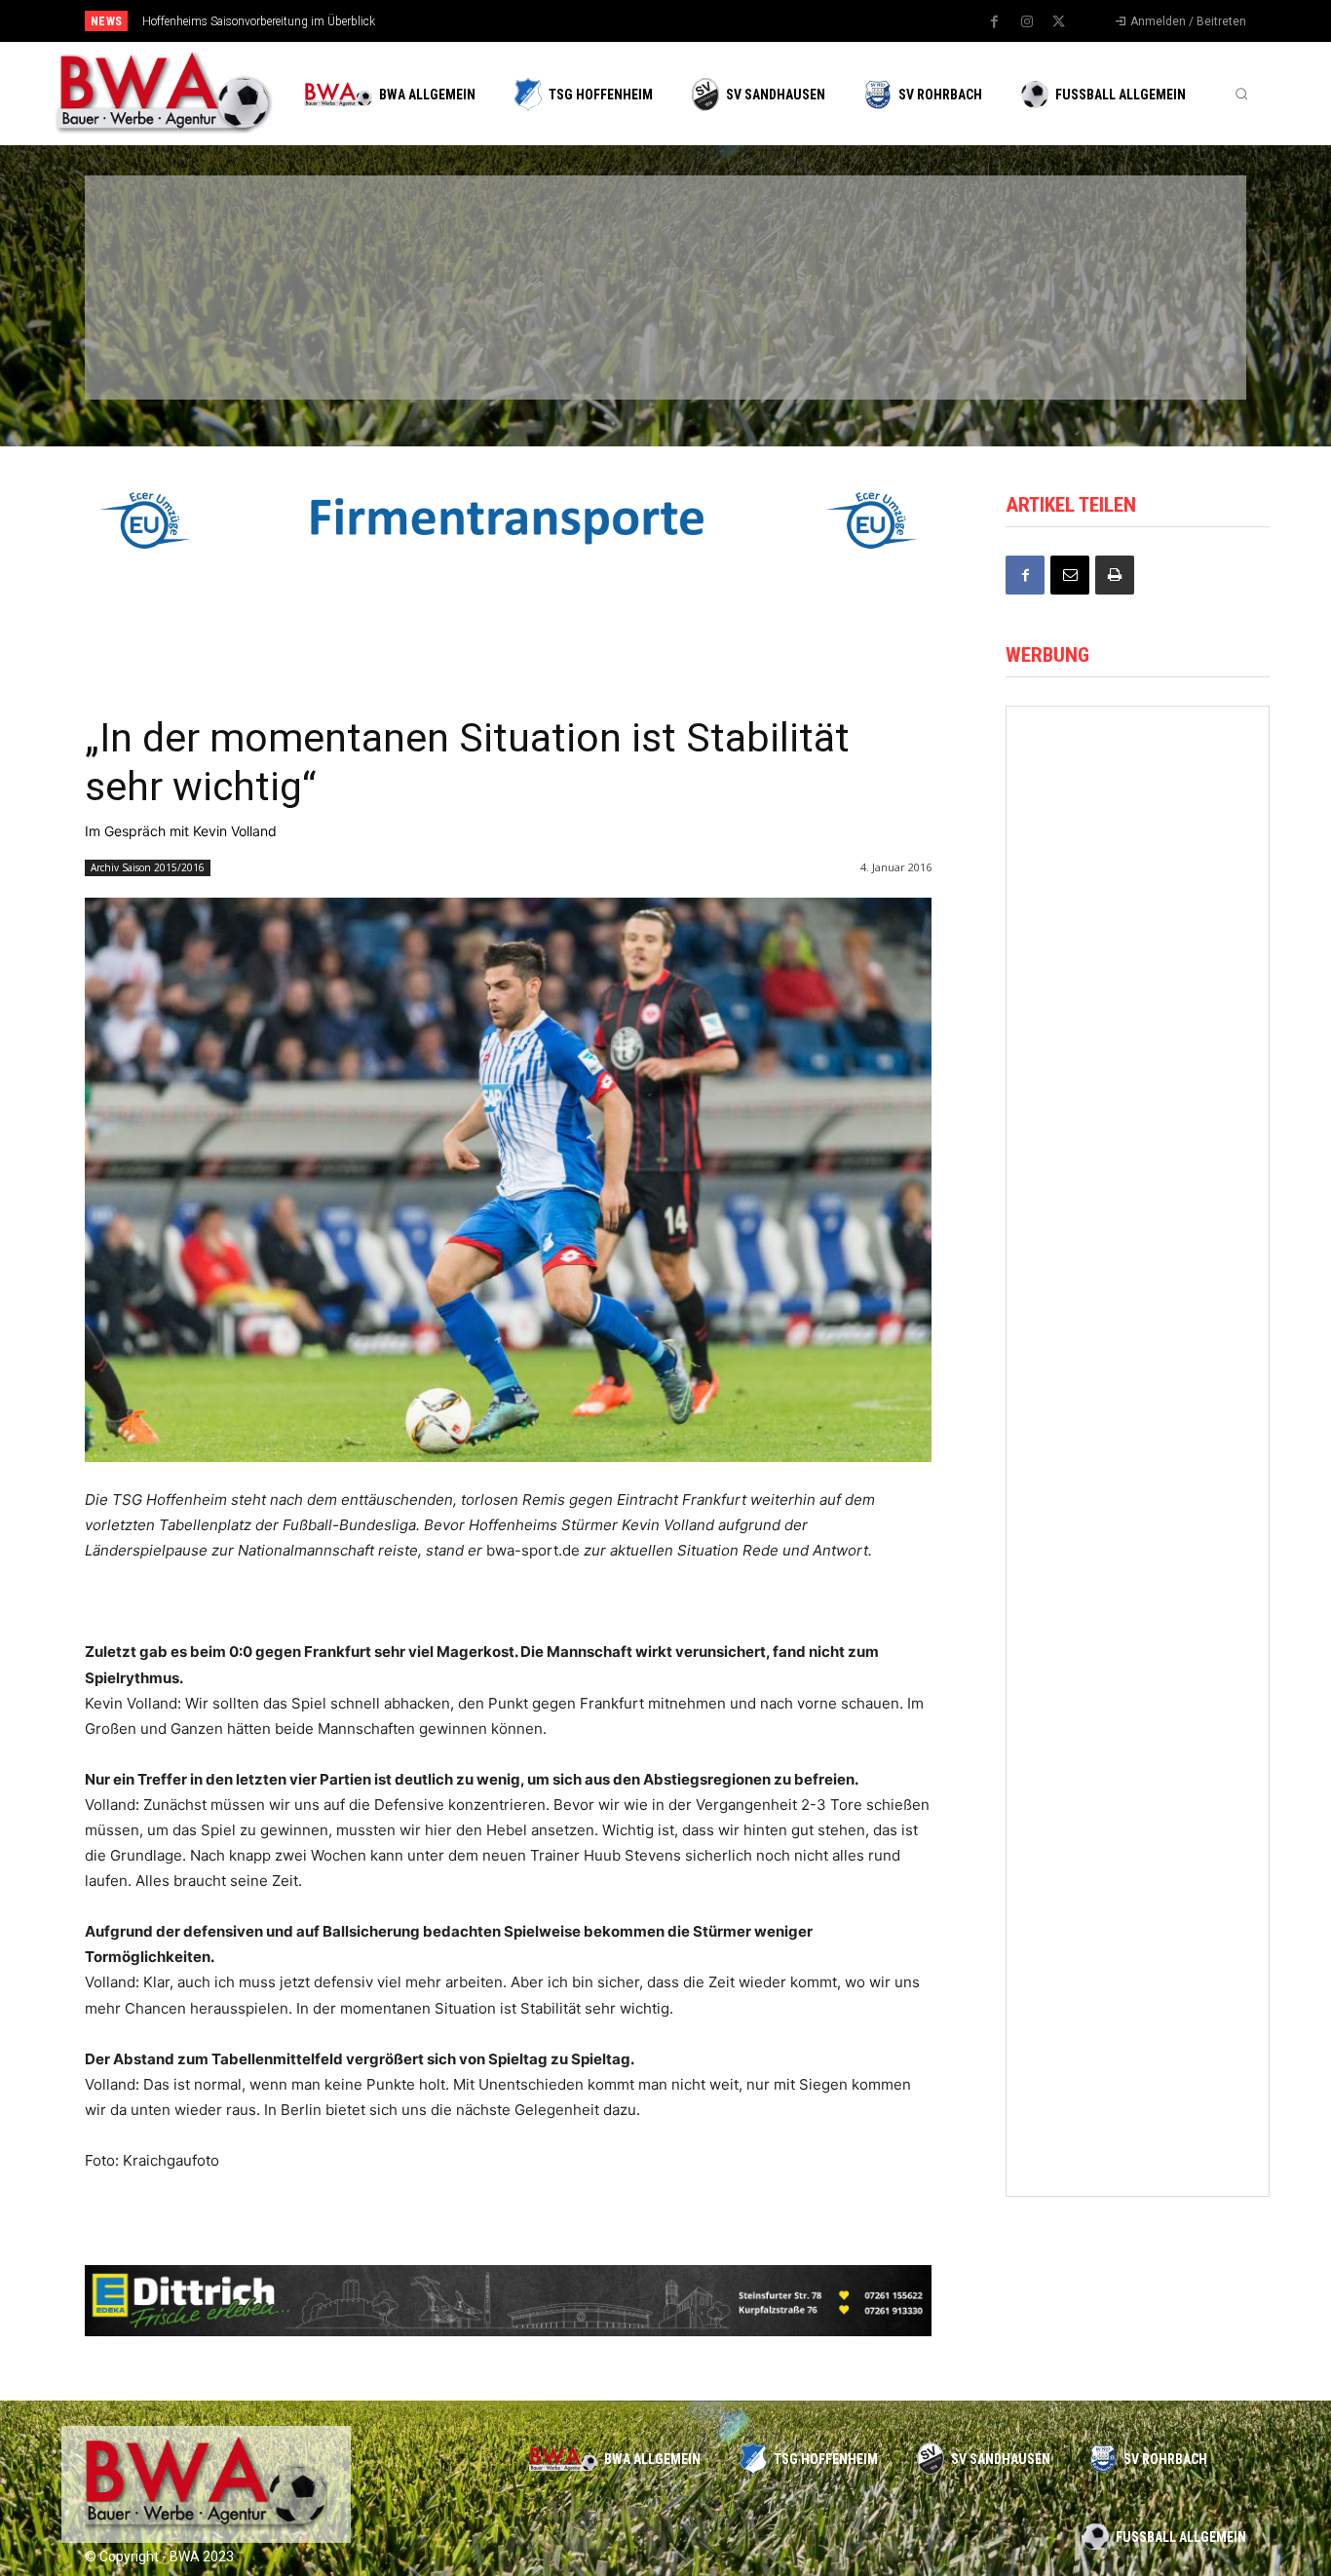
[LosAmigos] (749, 339)
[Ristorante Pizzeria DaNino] (1138, 1592)
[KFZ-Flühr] (375, 237)
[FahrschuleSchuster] (936, 237)
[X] (1059, 22)
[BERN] (562, 237)
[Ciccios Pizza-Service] (1123, 339)
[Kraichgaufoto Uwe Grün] (1138, 2081)
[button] (1241, 94)
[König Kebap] (936, 339)
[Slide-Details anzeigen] (508, 520)
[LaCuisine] (188, 339)
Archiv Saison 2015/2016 (148, 867)
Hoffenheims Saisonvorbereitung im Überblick (259, 21)
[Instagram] (1027, 22)
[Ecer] (749, 237)
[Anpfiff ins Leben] (1138, 1428)
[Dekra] (562, 339)
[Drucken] (1115, 575)
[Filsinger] (188, 237)
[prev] (699, 21)
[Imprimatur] (1123, 237)
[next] (730, 21)
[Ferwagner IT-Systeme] (1138, 939)
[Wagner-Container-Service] (1138, 1102)
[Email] (1070, 575)
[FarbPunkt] (375, 339)
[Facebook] (995, 22)
